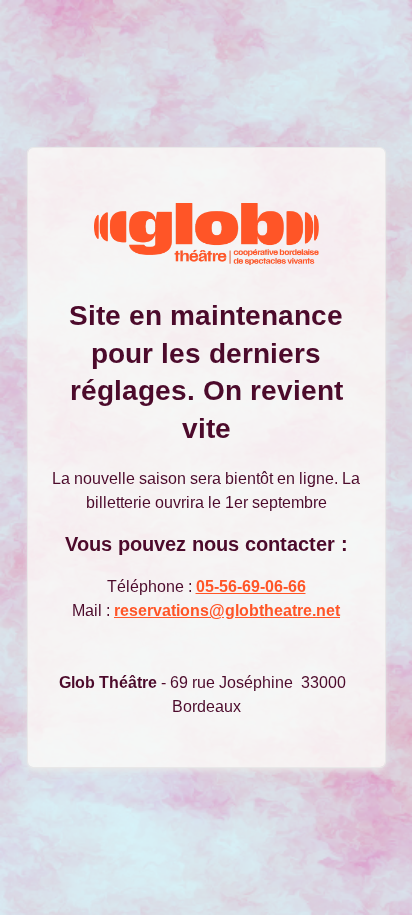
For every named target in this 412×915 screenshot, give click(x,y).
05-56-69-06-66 (251, 586)
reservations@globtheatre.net (227, 610)
